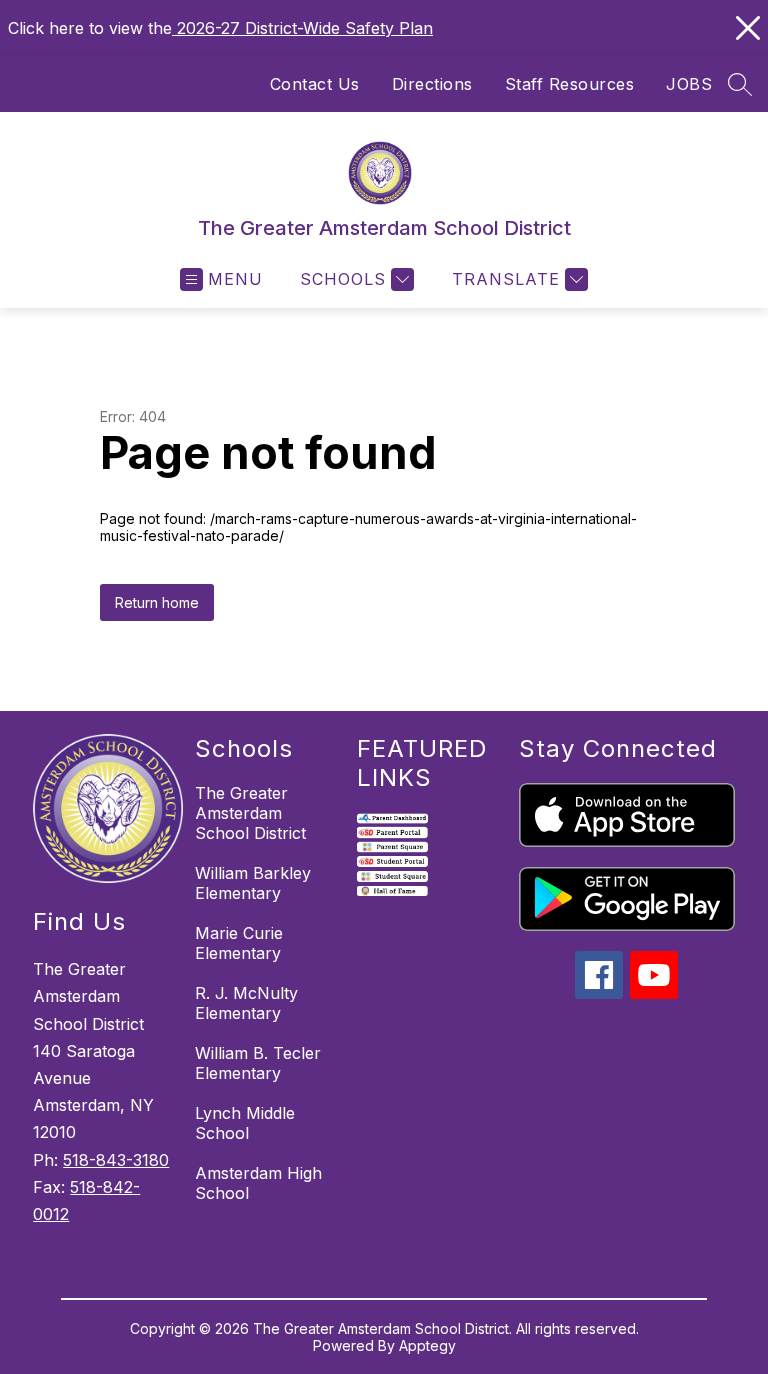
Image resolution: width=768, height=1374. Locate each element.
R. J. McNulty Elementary (246, 1003)
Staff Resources (570, 84)
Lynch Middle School (245, 1123)
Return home (157, 602)
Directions (432, 84)
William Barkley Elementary (253, 883)
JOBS (689, 84)
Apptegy (427, 1345)
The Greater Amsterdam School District (250, 813)
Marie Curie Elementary (239, 943)
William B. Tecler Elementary (258, 1063)
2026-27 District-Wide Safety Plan (302, 28)
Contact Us (315, 84)
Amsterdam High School (258, 1183)
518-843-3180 (116, 1160)
